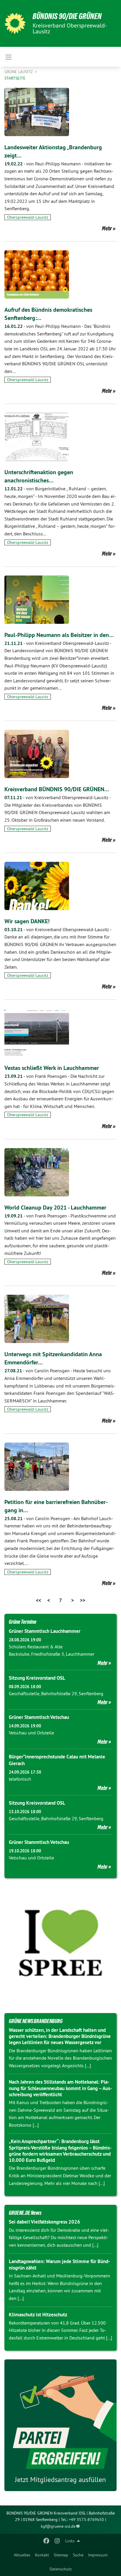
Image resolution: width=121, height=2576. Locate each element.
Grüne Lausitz (19, 72)
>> (83, 1600)
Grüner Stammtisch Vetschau (39, 1717)
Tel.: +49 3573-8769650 (82, 2520)
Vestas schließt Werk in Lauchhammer (52, 1068)
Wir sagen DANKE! (27, 921)
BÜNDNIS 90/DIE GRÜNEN (67, 16)
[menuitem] (22, 2555)
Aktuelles (22, 2555)
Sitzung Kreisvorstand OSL (37, 1678)
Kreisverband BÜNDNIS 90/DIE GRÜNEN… (57, 789)
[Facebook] (47, 2541)
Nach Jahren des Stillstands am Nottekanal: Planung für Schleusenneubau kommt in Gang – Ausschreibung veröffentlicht (60, 2088)
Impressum (98, 2555)
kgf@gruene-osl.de (58, 2526)
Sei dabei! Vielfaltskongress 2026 (44, 2222)
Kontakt (42, 2555)
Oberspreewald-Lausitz (28, 217)
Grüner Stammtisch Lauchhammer (45, 1631)
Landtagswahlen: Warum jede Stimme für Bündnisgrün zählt (59, 2264)
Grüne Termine (23, 1622)
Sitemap (61, 2555)
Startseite (15, 78)
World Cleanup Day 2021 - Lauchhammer (55, 1207)
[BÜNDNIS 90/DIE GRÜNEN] (15, 23)
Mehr (107, 228)
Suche (78, 2555)
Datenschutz (61, 2569)
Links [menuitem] (70, 2541)
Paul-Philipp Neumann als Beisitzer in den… (59, 635)
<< (38, 1600)
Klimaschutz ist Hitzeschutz (38, 2315)
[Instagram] (57, 2541)
